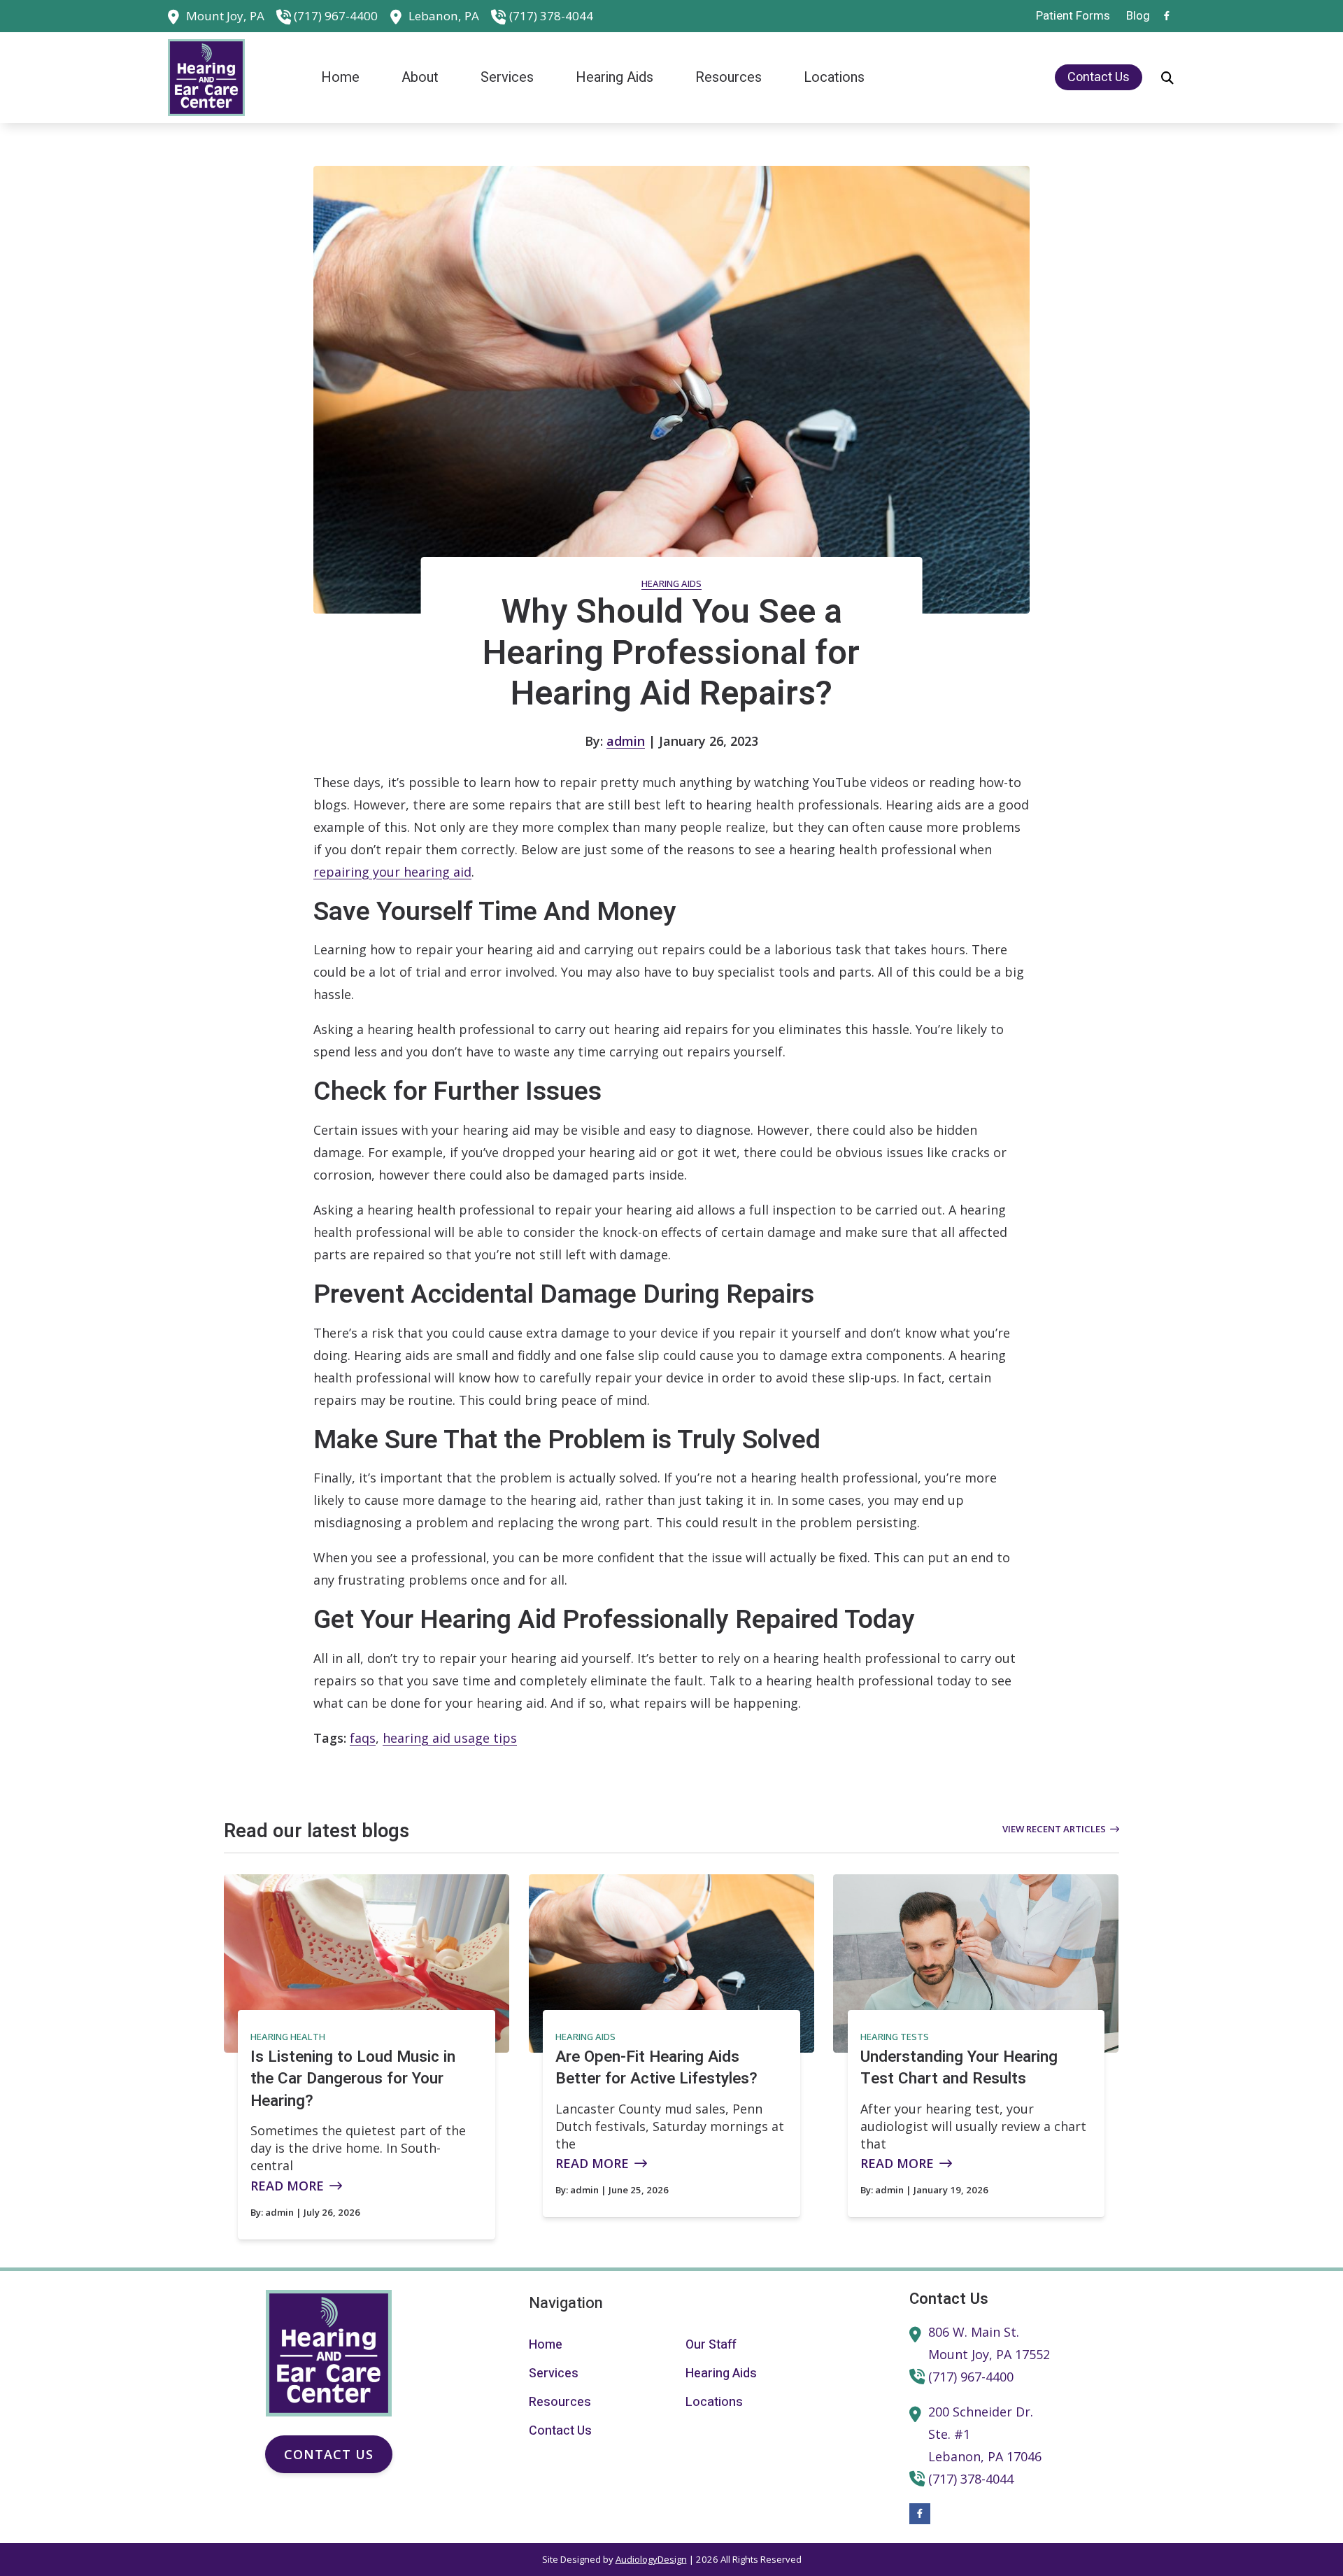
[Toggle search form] (1167, 78)
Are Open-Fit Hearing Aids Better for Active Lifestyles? (656, 2068)
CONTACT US (329, 2454)
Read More (287, 2186)
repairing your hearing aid (392, 872)
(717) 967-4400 (336, 16)
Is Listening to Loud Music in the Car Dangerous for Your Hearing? (353, 2079)
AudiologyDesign (651, 2559)
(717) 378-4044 (551, 16)
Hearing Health (288, 2037)
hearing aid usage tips (450, 1738)
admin (626, 741)
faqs (363, 1738)
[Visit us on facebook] (1167, 16)
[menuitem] (1073, 16)
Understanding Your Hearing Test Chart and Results (959, 2068)
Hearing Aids (671, 583)
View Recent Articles (1054, 1829)
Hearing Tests (895, 2037)
